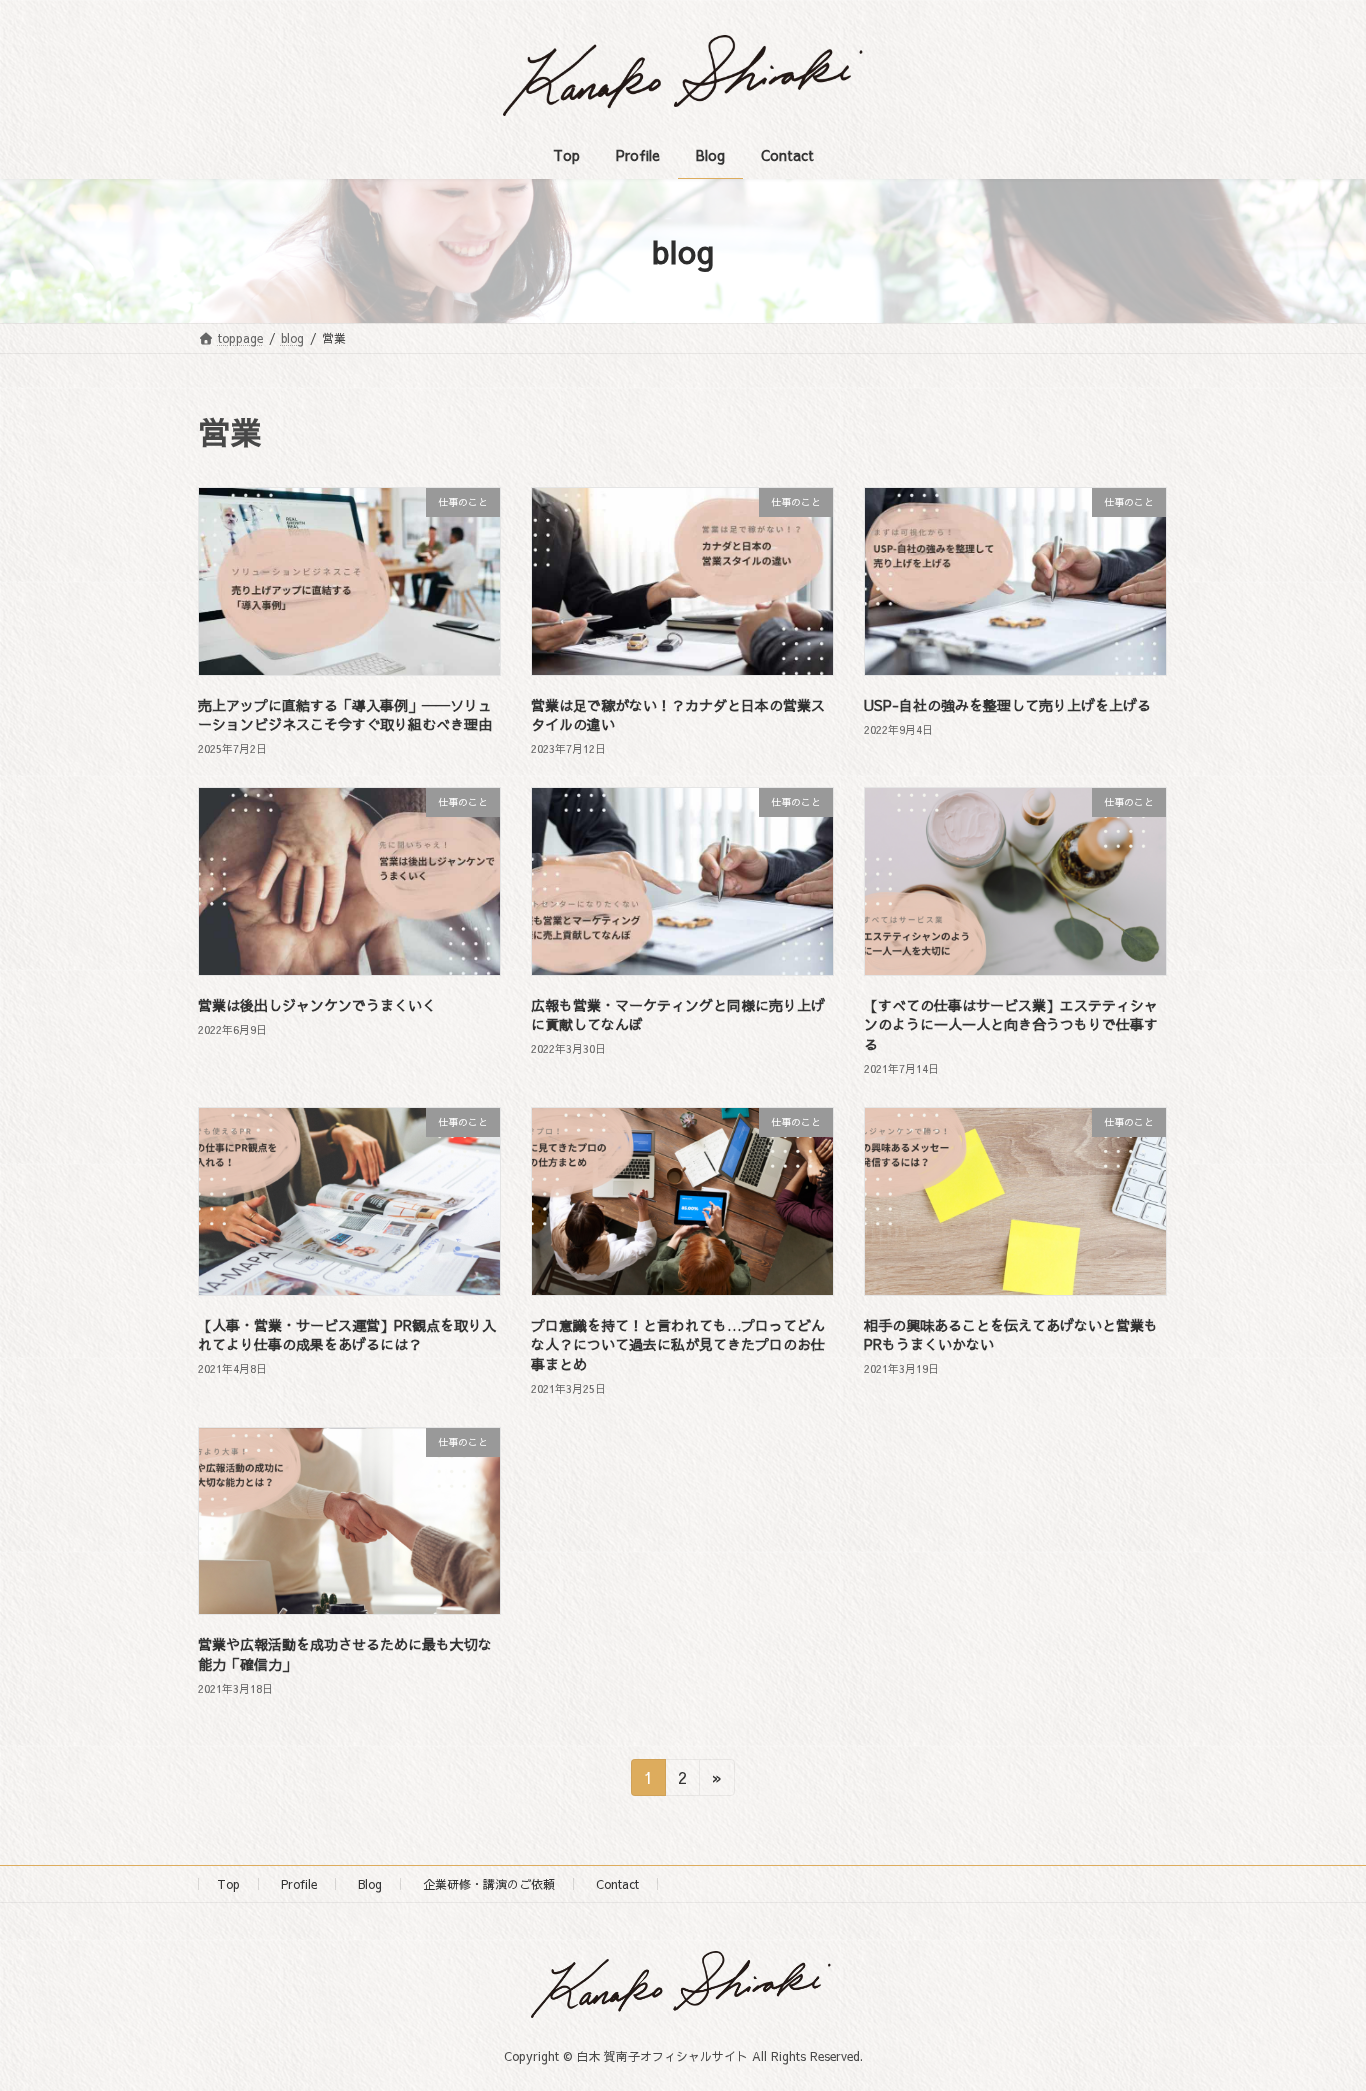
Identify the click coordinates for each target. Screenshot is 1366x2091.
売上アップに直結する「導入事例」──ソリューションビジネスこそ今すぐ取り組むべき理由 (345, 715)
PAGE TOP (1316, 2009)
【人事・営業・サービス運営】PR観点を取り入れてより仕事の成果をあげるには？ (347, 1335)
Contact (617, 1884)
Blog (370, 1884)
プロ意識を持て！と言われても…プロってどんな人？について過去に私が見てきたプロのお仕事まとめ (678, 1344)
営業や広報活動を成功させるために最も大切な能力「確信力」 (345, 1654)
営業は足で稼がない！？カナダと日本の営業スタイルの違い (678, 715)
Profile (299, 1884)
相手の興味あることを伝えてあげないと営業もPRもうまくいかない (1011, 1335)
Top (228, 1884)
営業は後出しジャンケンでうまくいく (317, 1005)
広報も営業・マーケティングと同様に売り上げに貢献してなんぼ (678, 1015)
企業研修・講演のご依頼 (489, 1884)
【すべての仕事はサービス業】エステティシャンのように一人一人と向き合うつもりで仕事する (1011, 1024)
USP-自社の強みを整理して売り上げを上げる (1007, 705)
